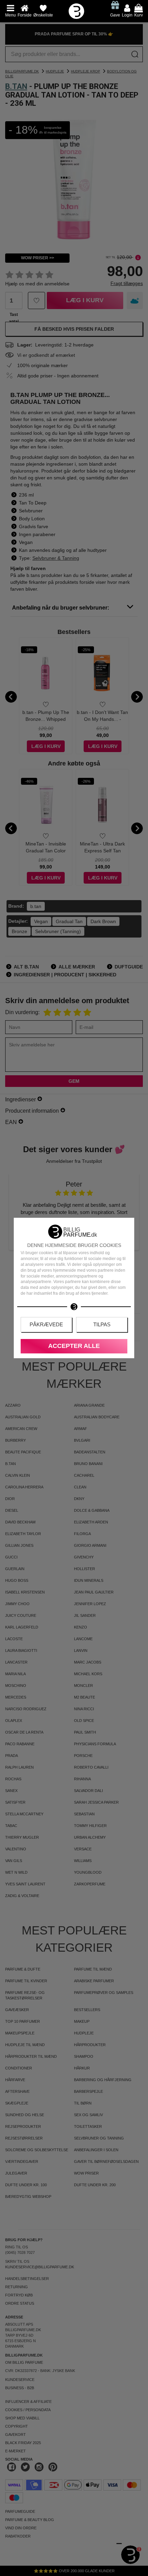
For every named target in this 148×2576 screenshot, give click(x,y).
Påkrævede (46, 1324)
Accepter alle (74, 1346)
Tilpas (102, 1324)
